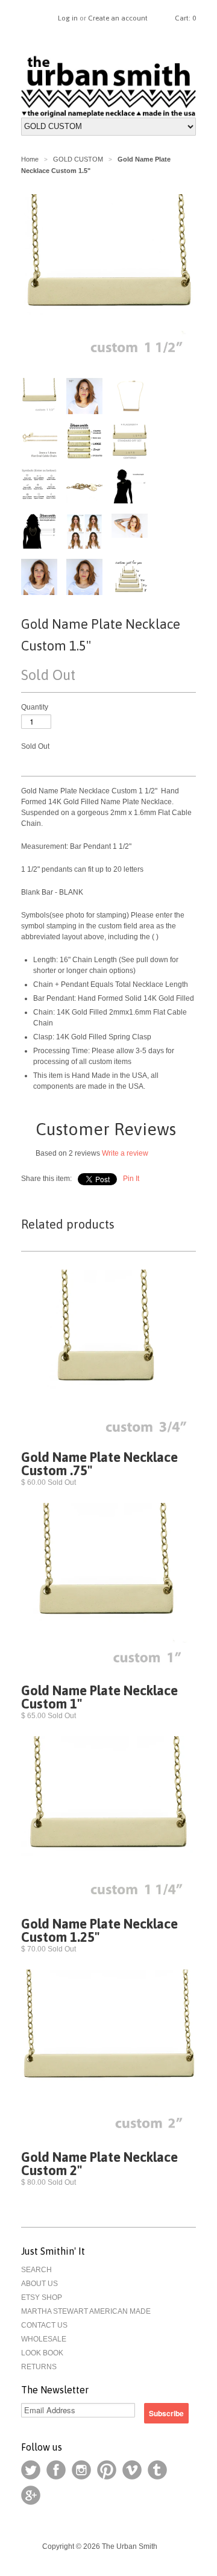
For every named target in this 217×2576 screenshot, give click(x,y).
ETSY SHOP (42, 2297)
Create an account (118, 18)
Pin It (131, 1179)
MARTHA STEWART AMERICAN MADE (86, 2311)
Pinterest (107, 2470)
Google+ (31, 2495)
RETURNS (39, 2367)
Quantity (35, 707)
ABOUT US (39, 2284)
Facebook (56, 2470)
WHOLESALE (44, 2339)
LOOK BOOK (42, 2353)
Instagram (81, 2470)
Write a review (125, 1153)
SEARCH (36, 2270)
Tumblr (157, 2470)
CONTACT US (44, 2325)
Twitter (31, 2470)
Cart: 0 (185, 18)
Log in (68, 18)
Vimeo (132, 2470)
